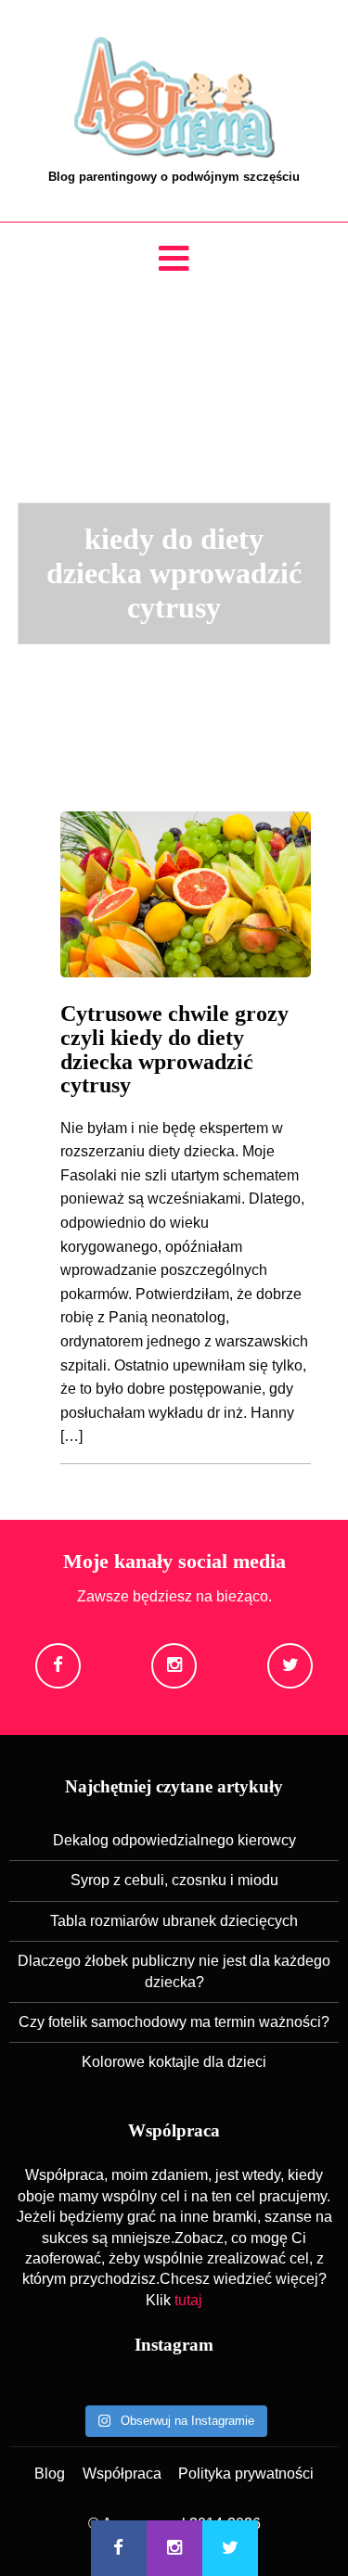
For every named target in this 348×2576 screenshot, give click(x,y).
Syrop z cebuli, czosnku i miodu (174, 1880)
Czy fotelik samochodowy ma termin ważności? (174, 2022)
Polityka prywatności (246, 2474)
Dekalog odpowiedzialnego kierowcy (174, 1840)
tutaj (188, 2300)
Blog (50, 2474)
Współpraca (122, 2474)
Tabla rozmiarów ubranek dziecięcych (174, 1921)
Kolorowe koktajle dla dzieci (174, 2062)
